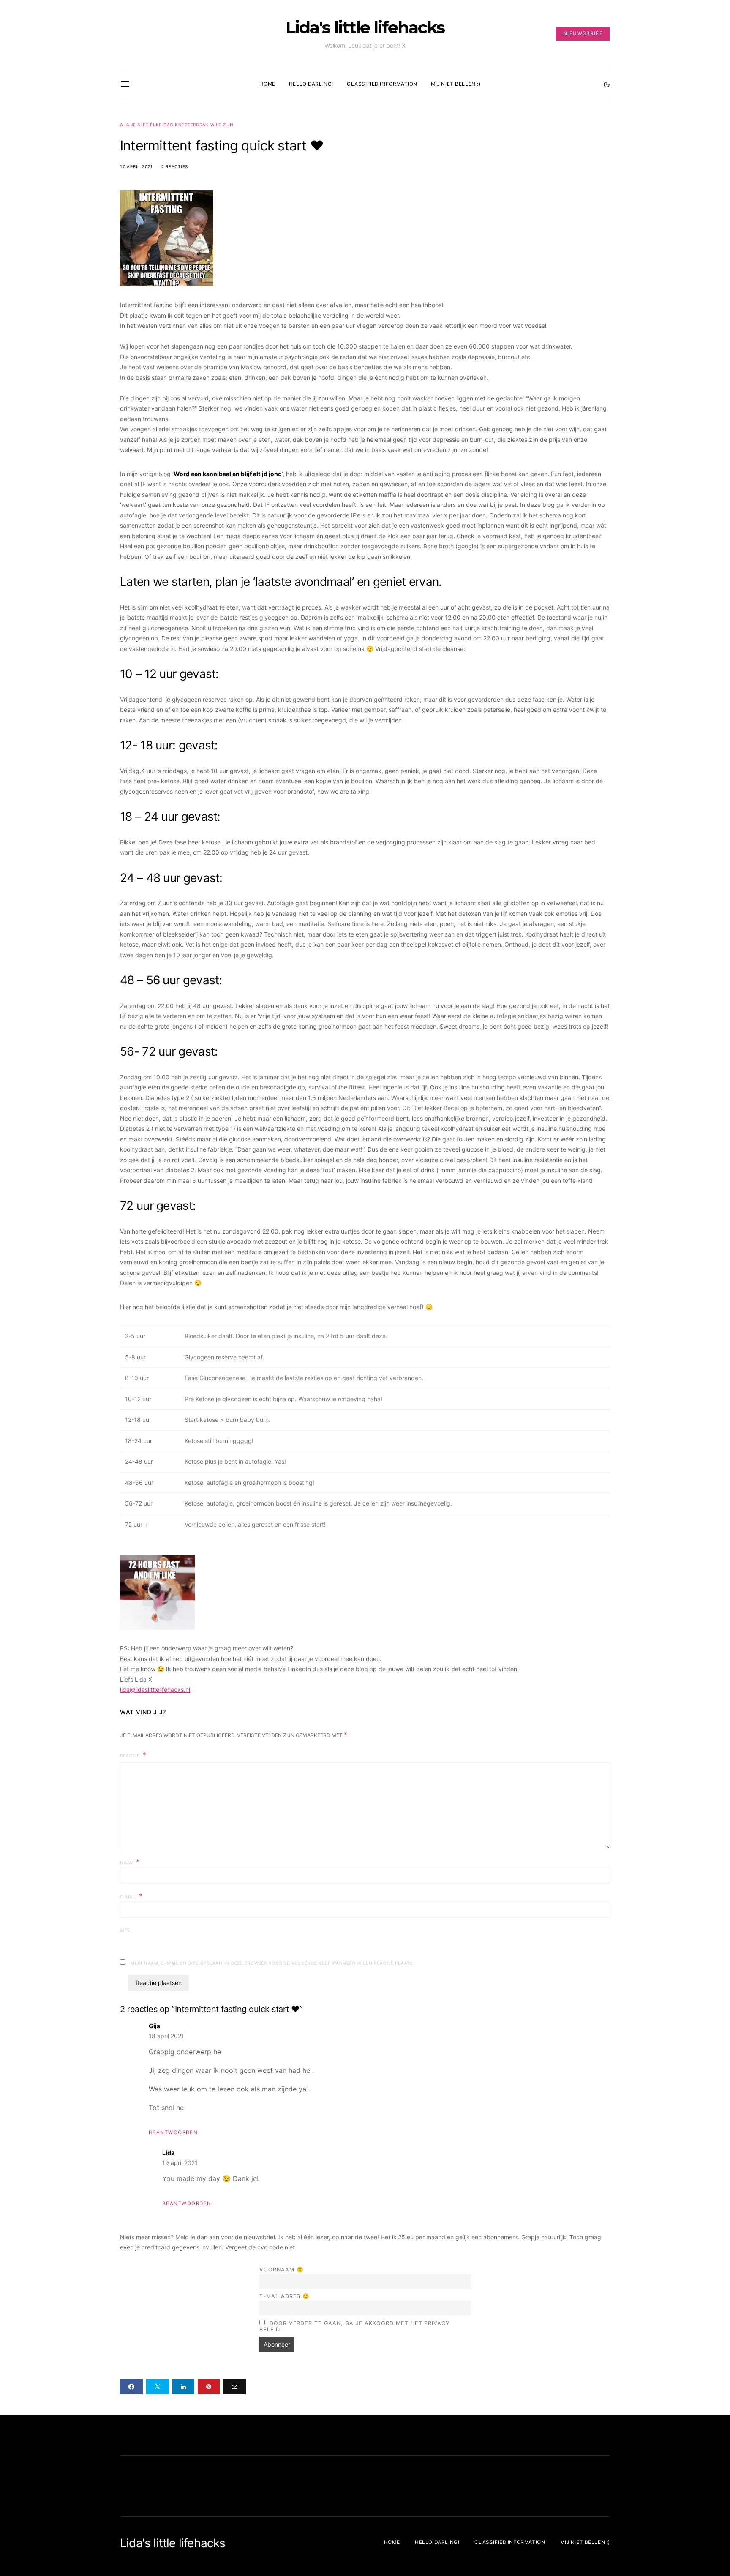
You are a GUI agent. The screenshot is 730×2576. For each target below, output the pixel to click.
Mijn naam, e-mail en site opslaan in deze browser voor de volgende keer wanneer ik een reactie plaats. (272, 1963)
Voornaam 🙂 (281, 2270)
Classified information (382, 84)
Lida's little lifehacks (365, 27)
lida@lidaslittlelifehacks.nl (155, 1690)
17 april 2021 (136, 166)
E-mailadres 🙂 (285, 2296)
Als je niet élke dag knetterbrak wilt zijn (177, 125)
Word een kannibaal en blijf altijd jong (228, 474)
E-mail (131, 1896)
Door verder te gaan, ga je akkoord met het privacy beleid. (354, 2326)
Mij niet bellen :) (456, 84)
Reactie (131, 1756)
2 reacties (175, 166)
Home (267, 84)
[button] (607, 84)
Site (125, 1930)
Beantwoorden (173, 2132)
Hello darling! (311, 84)
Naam (130, 1862)
